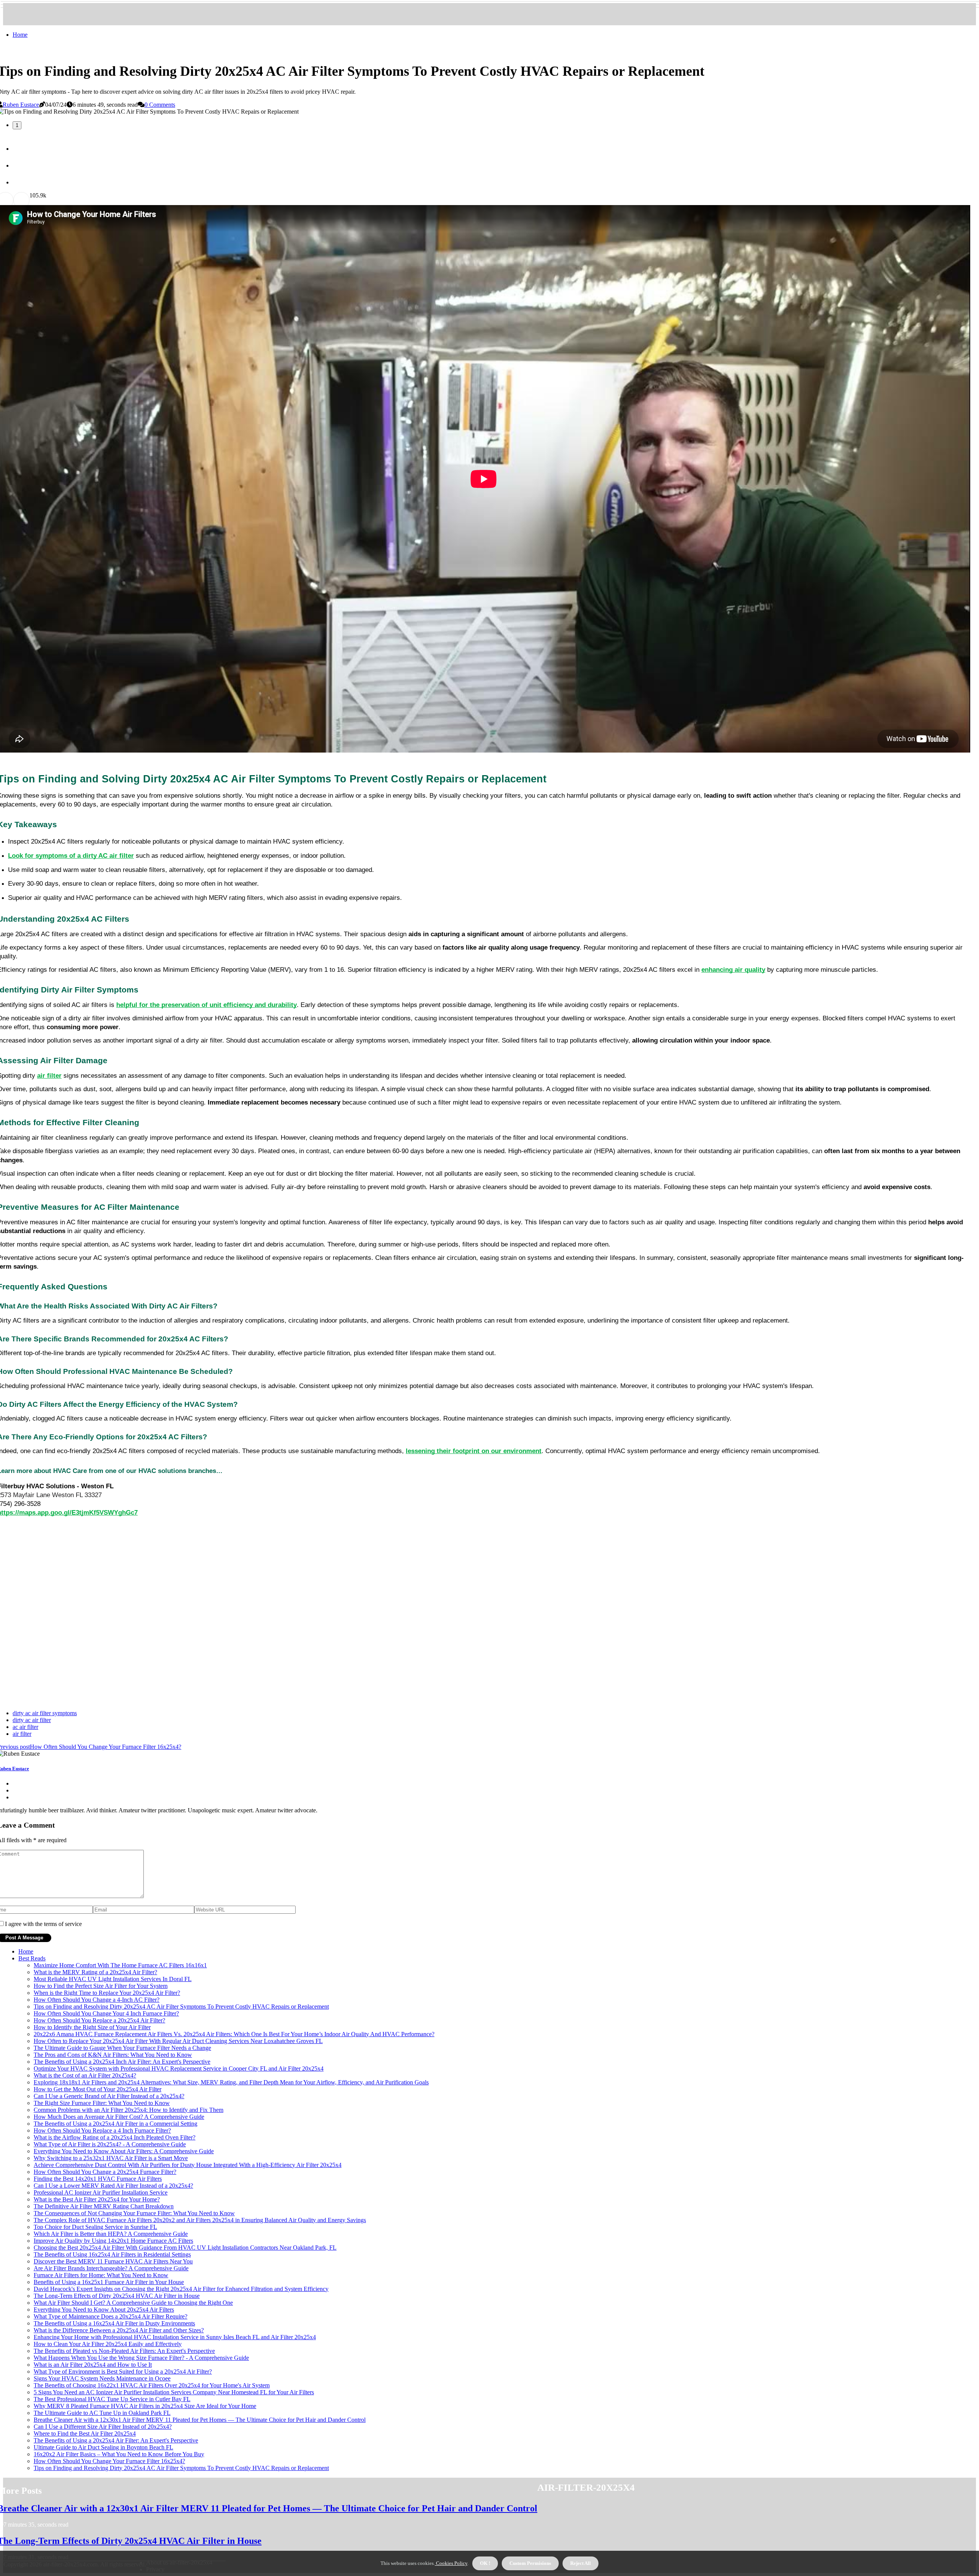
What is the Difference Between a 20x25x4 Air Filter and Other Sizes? (119, 2330)
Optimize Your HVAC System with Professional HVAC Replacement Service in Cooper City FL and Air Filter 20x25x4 (179, 2068)
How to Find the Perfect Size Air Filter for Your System (101, 1986)
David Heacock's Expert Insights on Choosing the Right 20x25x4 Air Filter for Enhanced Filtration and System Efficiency (181, 2289)
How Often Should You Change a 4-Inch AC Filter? (97, 2000)
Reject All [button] (581, 2563)
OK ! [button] (485, 2563)
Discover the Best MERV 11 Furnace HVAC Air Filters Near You (113, 2261)
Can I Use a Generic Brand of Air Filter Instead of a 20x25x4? (109, 2096)
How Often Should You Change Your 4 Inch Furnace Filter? (106, 2013)
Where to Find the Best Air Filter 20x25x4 (85, 2433)
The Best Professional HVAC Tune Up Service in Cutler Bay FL (112, 2399)
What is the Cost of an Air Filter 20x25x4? (85, 2075)
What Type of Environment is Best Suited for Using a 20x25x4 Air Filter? (123, 2372)
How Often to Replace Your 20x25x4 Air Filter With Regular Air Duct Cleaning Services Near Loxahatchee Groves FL (178, 2041)
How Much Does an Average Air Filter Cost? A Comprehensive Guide (119, 2117)
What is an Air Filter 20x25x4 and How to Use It (93, 2365)
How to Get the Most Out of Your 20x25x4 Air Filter (98, 2089)
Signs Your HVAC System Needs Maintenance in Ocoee (102, 2378)
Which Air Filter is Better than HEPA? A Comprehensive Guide (111, 2234)
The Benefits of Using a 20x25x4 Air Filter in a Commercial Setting (115, 2124)
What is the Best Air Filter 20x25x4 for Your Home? (97, 2199)
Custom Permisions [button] (530, 2563)
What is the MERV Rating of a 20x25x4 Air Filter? (95, 1972)
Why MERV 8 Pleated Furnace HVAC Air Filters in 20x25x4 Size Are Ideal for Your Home (145, 2406)
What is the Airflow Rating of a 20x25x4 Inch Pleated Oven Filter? (115, 2137)
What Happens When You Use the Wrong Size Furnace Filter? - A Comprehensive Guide (141, 2358)
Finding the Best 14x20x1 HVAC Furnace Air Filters (98, 2179)
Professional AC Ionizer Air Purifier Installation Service (101, 2192)
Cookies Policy (451, 2563)
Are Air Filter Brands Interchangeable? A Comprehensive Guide (111, 2268)
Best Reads (32, 1958)
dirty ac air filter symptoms (45, 1713)
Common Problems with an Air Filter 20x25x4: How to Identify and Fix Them (128, 2110)
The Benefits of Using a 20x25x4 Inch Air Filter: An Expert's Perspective (122, 2062)
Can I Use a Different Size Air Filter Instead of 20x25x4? (103, 2427)
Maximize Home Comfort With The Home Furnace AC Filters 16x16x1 (120, 1965)
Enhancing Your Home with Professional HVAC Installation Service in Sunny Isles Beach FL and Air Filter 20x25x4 (175, 2337)
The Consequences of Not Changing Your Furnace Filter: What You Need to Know (134, 2213)
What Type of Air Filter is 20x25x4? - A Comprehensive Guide (110, 2144)
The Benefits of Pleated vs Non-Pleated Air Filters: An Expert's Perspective (124, 2351)
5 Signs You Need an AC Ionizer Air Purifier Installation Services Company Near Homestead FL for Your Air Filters (174, 2392)
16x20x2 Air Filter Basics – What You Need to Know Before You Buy (119, 2454)
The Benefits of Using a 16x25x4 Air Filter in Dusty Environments (114, 2323)
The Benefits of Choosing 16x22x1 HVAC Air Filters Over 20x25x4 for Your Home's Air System (152, 2385)
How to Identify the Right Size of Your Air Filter (92, 2027)
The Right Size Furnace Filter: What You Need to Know (102, 2103)
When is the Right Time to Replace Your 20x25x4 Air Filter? (107, 1993)
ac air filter (25, 1727)
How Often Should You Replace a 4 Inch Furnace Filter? (102, 2130)
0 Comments (160, 105)
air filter (22, 1734)
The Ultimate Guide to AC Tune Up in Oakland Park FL (102, 2413)
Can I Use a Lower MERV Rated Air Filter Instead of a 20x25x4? (113, 2186)
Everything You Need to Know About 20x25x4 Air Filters (104, 2310)
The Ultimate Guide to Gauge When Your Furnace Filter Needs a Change (122, 2048)
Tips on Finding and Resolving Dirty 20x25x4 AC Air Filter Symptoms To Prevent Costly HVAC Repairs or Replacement (181, 2007)
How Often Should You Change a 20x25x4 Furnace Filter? (105, 2172)
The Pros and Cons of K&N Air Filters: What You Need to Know (113, 2055)
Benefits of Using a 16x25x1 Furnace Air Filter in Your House (109, 2282)
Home (20, 35)
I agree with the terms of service (43, 1924)
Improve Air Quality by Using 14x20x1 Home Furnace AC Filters (113, 2241)
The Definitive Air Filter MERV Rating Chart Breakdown (104, 2206)
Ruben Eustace (21, 105)
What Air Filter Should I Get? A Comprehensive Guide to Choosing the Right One (133, 2303)
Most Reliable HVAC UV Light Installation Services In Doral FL (113, 1979)
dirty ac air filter (32, 1720)
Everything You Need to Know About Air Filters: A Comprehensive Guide (124, 2151)
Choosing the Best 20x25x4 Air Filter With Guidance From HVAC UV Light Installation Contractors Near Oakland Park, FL (185, 2248)
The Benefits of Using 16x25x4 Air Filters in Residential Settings (112, 2254)
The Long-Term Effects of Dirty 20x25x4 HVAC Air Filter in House (117, 2296)
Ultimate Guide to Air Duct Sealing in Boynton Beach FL (103, 2447)
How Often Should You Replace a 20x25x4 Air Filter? (99, 2020)
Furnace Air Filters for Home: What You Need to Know (101, 2275)
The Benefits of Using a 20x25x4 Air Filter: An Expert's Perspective (116, 2440)
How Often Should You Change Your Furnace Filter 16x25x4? (109, 2461)
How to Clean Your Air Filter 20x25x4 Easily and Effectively (108, 2344)
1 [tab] (17, 125)
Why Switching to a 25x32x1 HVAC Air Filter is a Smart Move (111, 2158)
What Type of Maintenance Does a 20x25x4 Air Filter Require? (111, 2316)
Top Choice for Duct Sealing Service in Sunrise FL (95, 2227)
